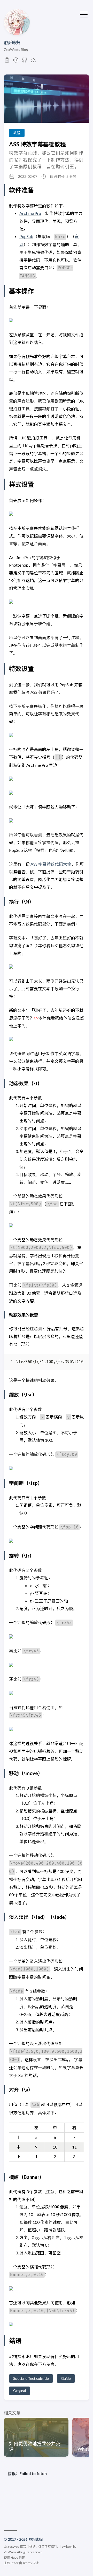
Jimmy (27, 2563)
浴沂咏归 (12, 42)
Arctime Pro (30, 213)
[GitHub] (25, 61)
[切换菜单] (84, 14)
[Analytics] (7, 61)
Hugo (14, 2557)
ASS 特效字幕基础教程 (37, 144)
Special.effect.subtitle (31, 2378)
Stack (15, 2563)
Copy (76, 1363)
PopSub (26, 236)
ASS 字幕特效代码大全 (51, 864)
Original (20, 2391)
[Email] (16, 61)
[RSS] (33, 61)
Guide (66, 2378)
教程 (17, 133)
